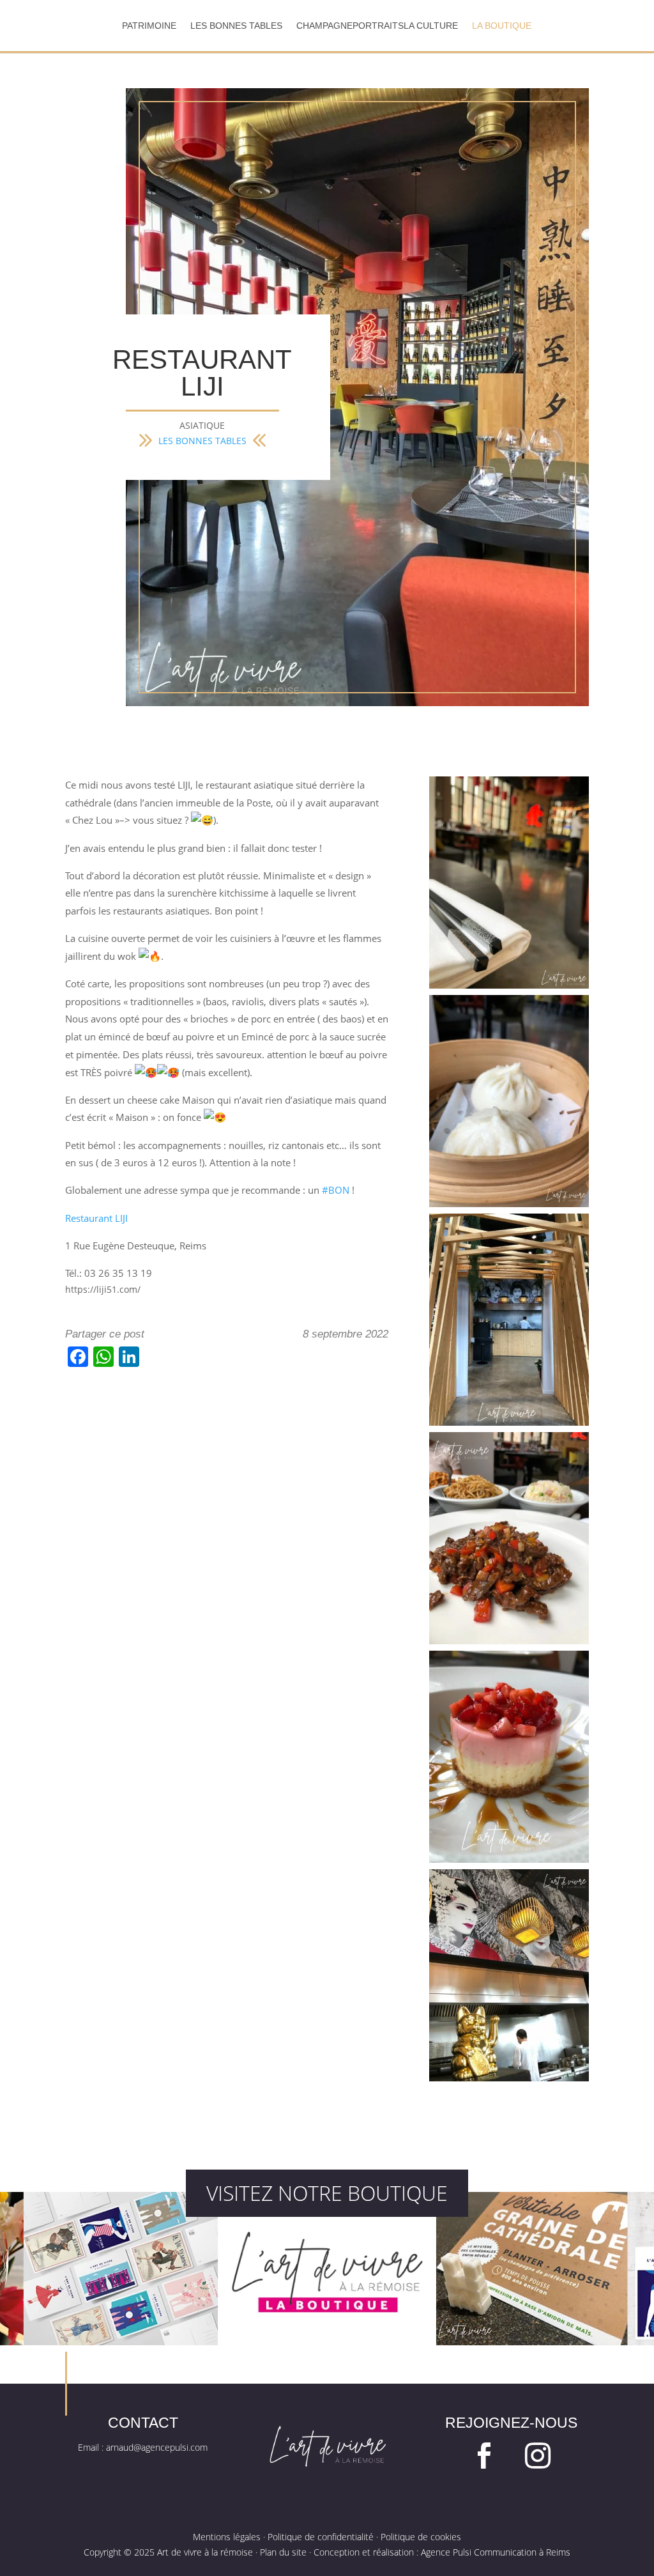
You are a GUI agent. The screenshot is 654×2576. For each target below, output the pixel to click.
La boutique (502, 26)
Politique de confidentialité (321, 2537)
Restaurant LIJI (96, 1218)
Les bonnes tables (236, 26)
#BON (336, 1190)
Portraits (378, 26)
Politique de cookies (421, 2537)
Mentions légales (227, 2537)
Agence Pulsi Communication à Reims (496, 2552)
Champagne (324, 26)
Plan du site (283, 2552)
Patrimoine (149, 26)
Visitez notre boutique (327, 2193)
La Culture (431, 26)
